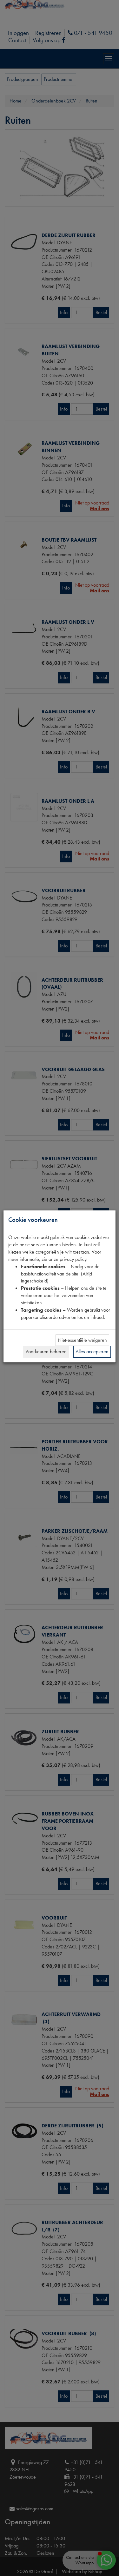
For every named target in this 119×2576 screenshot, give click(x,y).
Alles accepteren (92, 1351)
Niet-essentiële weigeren (82, 1340)
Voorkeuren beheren (46, 1351)
